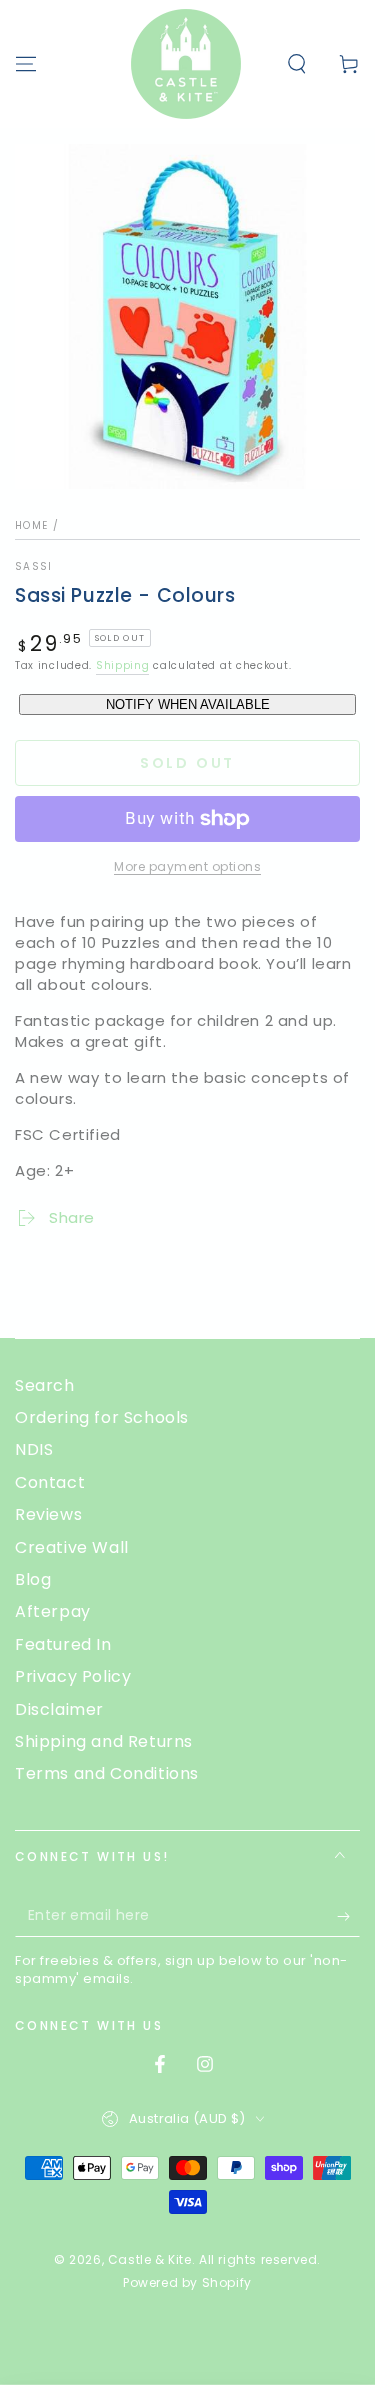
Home (31, 525)
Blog (33, 1579)
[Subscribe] (348, 1917)
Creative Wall (72, 1547)
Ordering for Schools (102, 1417)
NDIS (34, 1449)
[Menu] (26, 64)
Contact (50, 1482)
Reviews (48, 1514)
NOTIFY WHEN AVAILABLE (188, 704)
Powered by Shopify (187, 2283)
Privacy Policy (73, 1676)
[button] (297, 64)
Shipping (123, 665)
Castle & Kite (150, 2259)
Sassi (34, 567)
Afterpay (53, 1611)
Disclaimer (59, 1709)
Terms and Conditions (107, 1773)
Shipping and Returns (104, 1741)
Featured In (63, 1644)
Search (45, 1385)
